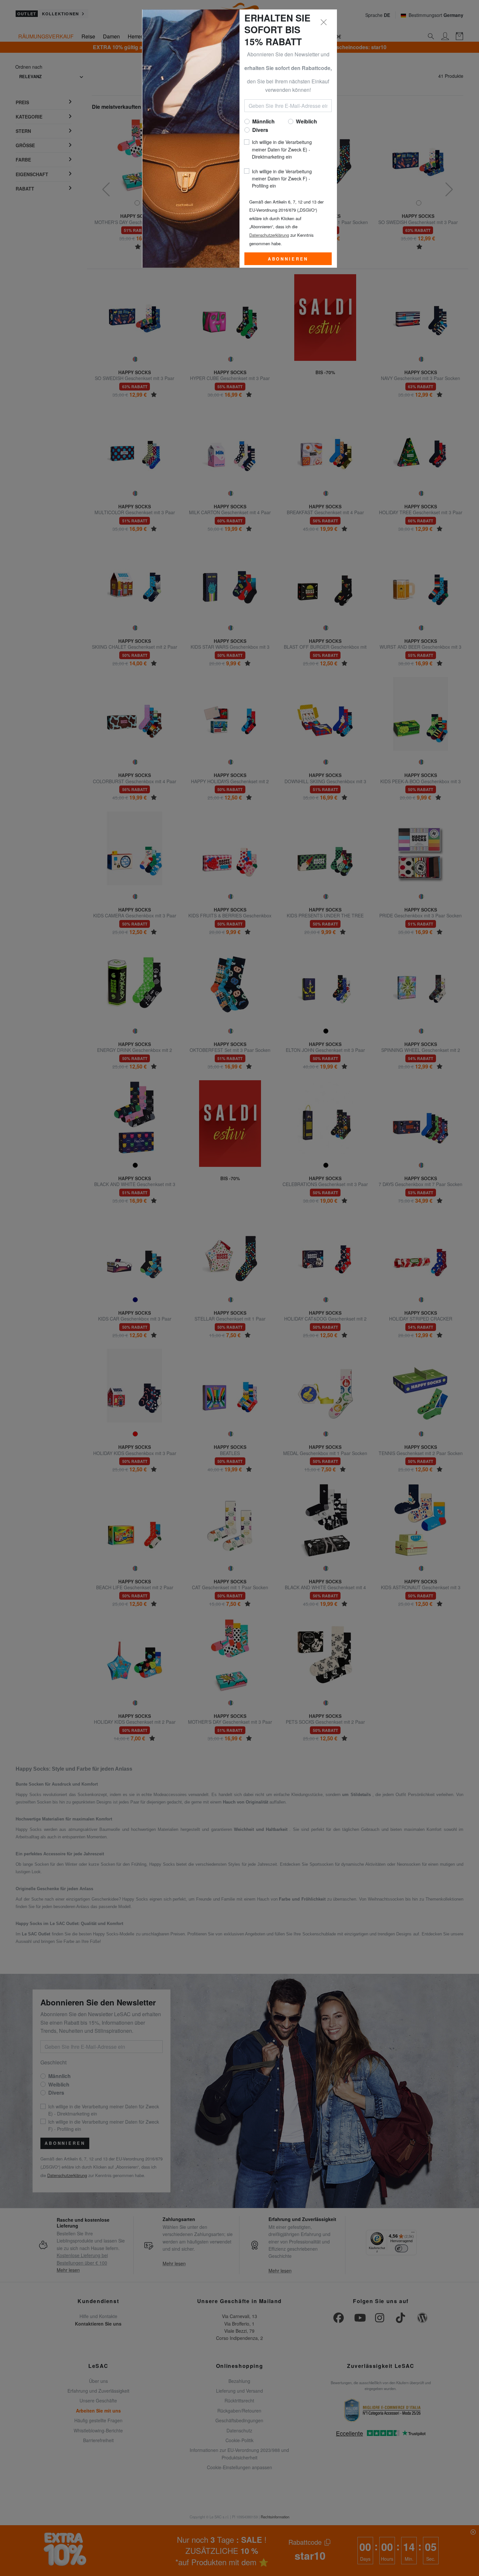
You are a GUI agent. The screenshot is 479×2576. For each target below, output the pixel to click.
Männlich (263, 121)
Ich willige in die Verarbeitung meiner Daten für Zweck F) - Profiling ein (282, 179)
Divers (260, 130)
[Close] (324, 22)
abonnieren (288, 259)
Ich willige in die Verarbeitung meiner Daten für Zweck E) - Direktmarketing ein (282, 149)
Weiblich (306, 121)
